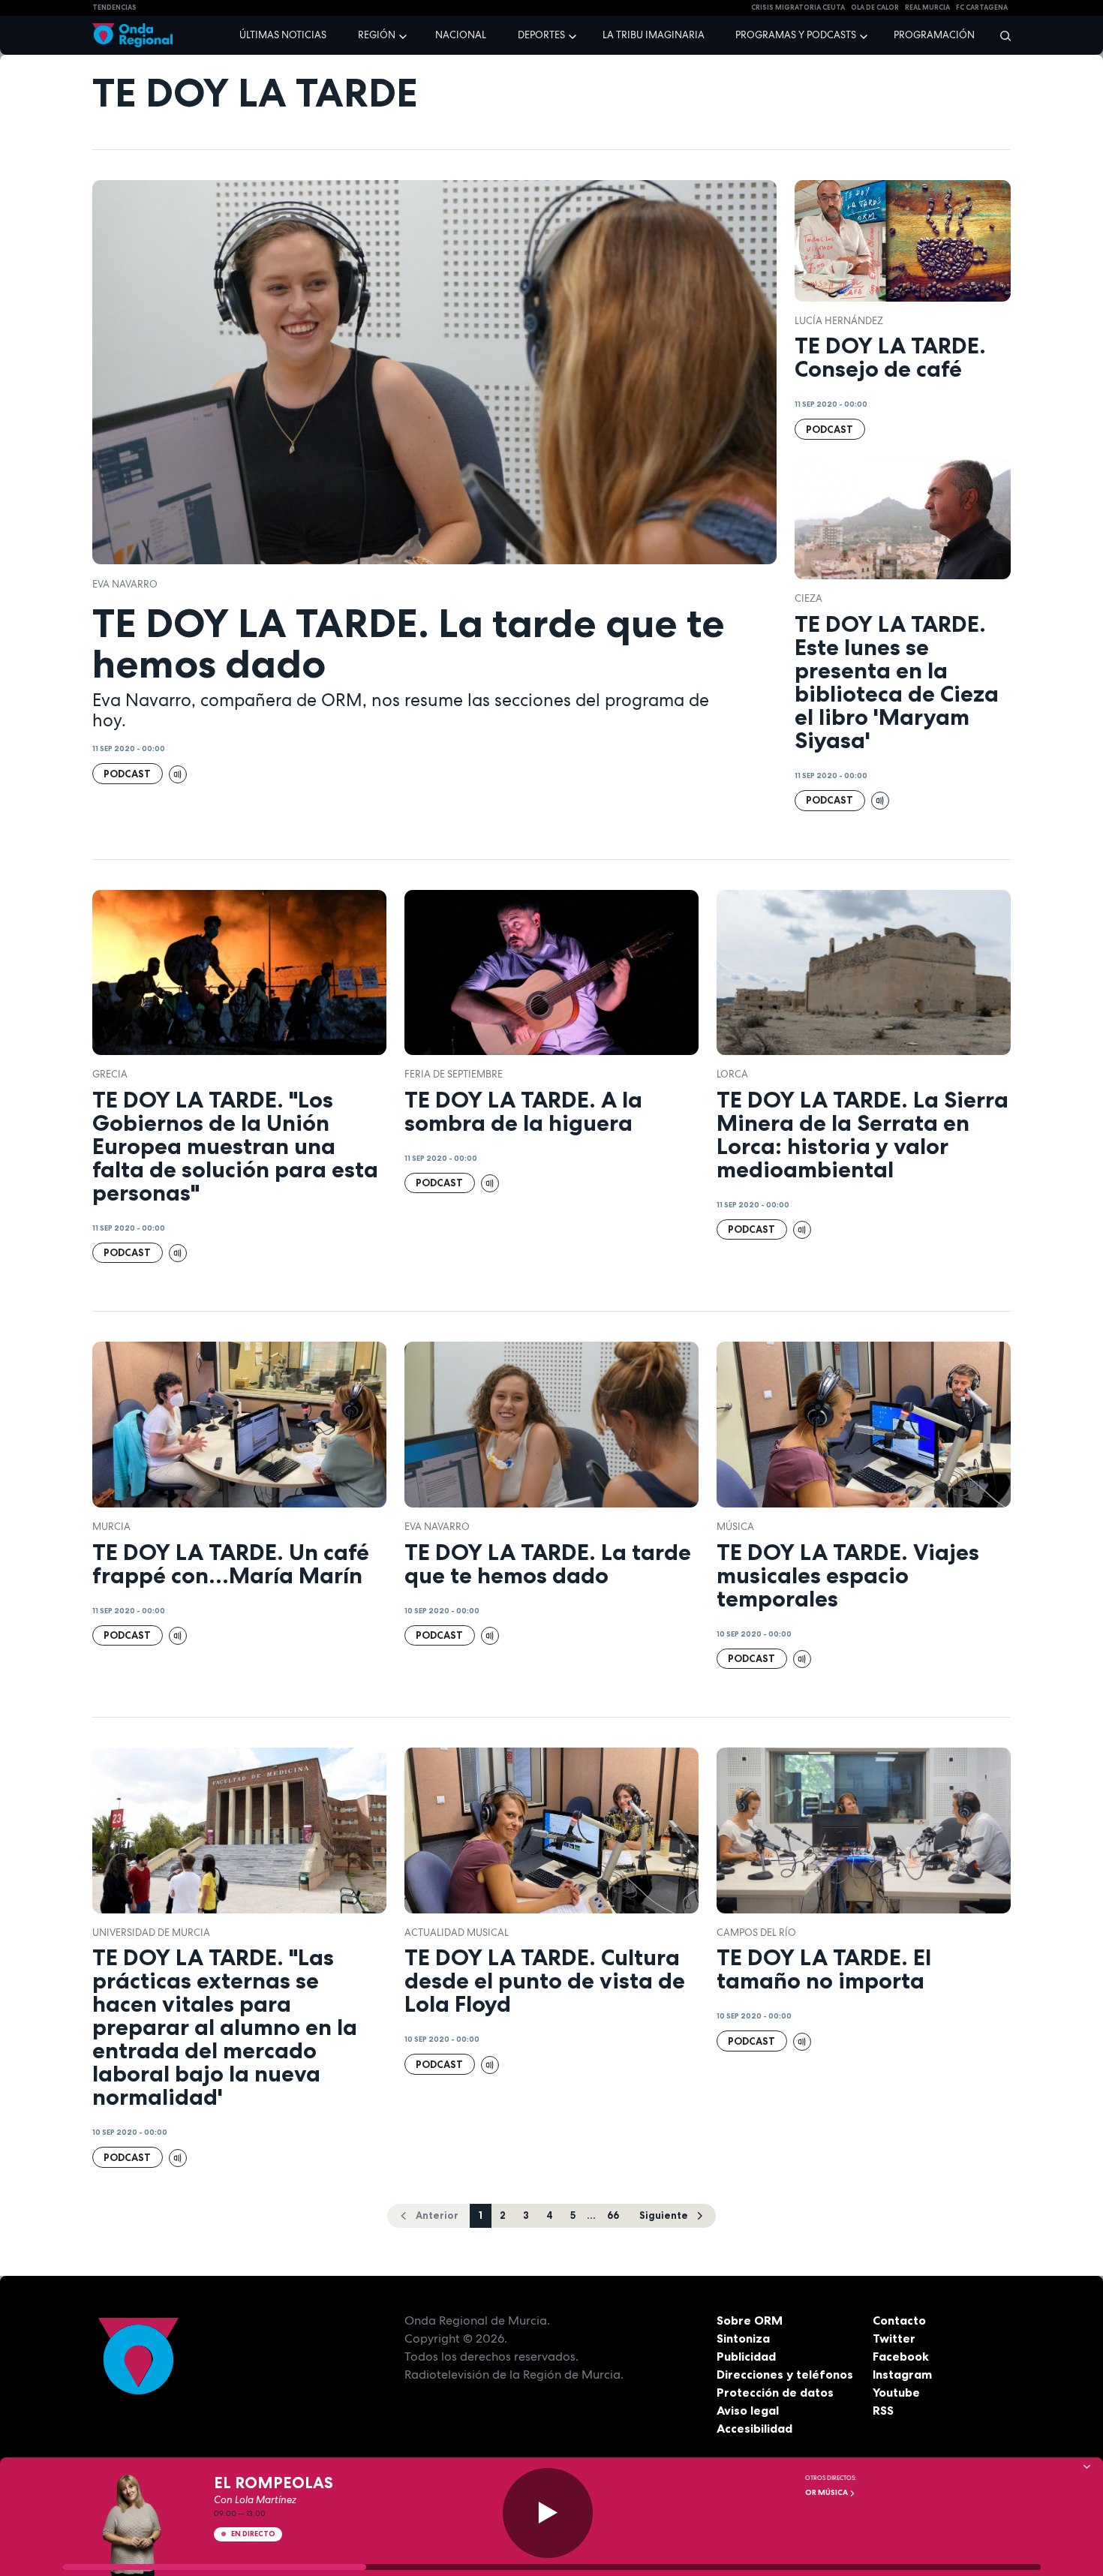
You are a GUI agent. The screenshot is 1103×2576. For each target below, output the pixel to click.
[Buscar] (1001, 35)
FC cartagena (982, 8)
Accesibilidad (754, 2428)
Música (735, 1527)
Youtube (896, 2392)
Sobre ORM (750, 2320)
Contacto (899, 2320)
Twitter (894, 2338)
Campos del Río (756, 1933)
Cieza (808, 598)
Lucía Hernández (839, 321)
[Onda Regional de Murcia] (132, 36)
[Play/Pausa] (548, 2513)
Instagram (902, 2374)
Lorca (732, 1074)
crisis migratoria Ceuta (798, 8)
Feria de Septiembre (454, 1074)
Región (377, 35)
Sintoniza (743, 2338)
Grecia (110, 1074)
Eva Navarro (125, 584)
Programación (934, 35)
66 (613, 2215)
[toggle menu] (404, 35)
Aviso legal (748, 2410)
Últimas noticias (283, 35)
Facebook (901, 2356)
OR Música (827, 2492)
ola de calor (875, 8)
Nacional (461, 35)
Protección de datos (775, 2392)
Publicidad (746, 2356)
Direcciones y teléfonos (785, 2374)
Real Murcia (927, 8)
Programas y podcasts (796, 35)
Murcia (111, 1527)
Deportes (541, 35)
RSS (883, 2410)
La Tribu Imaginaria (654, 35)
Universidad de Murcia (151, 1933)
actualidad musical (457, 1933)
